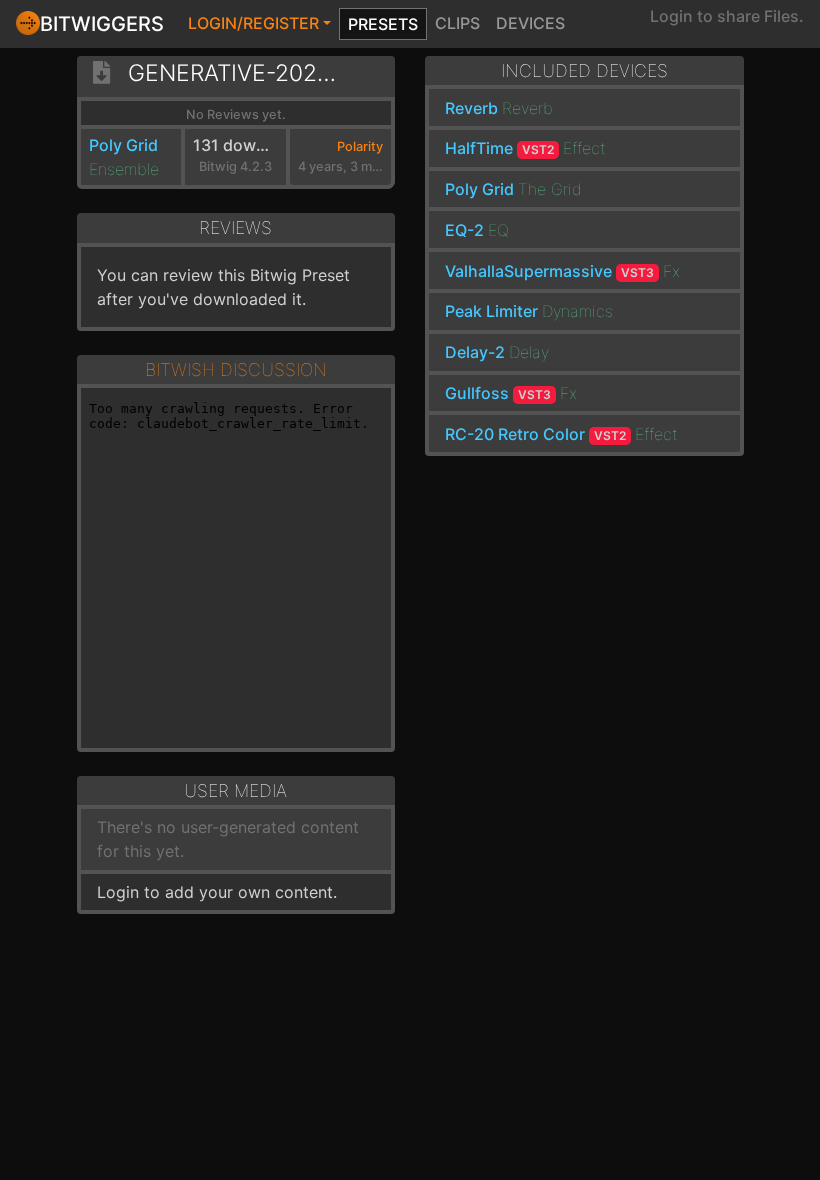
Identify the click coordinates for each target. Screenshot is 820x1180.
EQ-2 (464, 230)
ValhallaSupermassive (549, 271)
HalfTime (499, 148)
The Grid (550, 189)
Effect (584, 148)
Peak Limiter (491, 311)
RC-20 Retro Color (535, 434)
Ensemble (124, 169)
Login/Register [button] (253, 23)
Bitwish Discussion (236, 369)
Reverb (471, 108)
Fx (671, 271)
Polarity (360, 146)
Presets (383, 24)
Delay (529, 352)
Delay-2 (475, 352)
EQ (498, 230)
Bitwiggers (102, 24)
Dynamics (577, 311)
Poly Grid (123, 145)
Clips (457, 23)
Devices (530, 23)
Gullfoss (498, 393)
